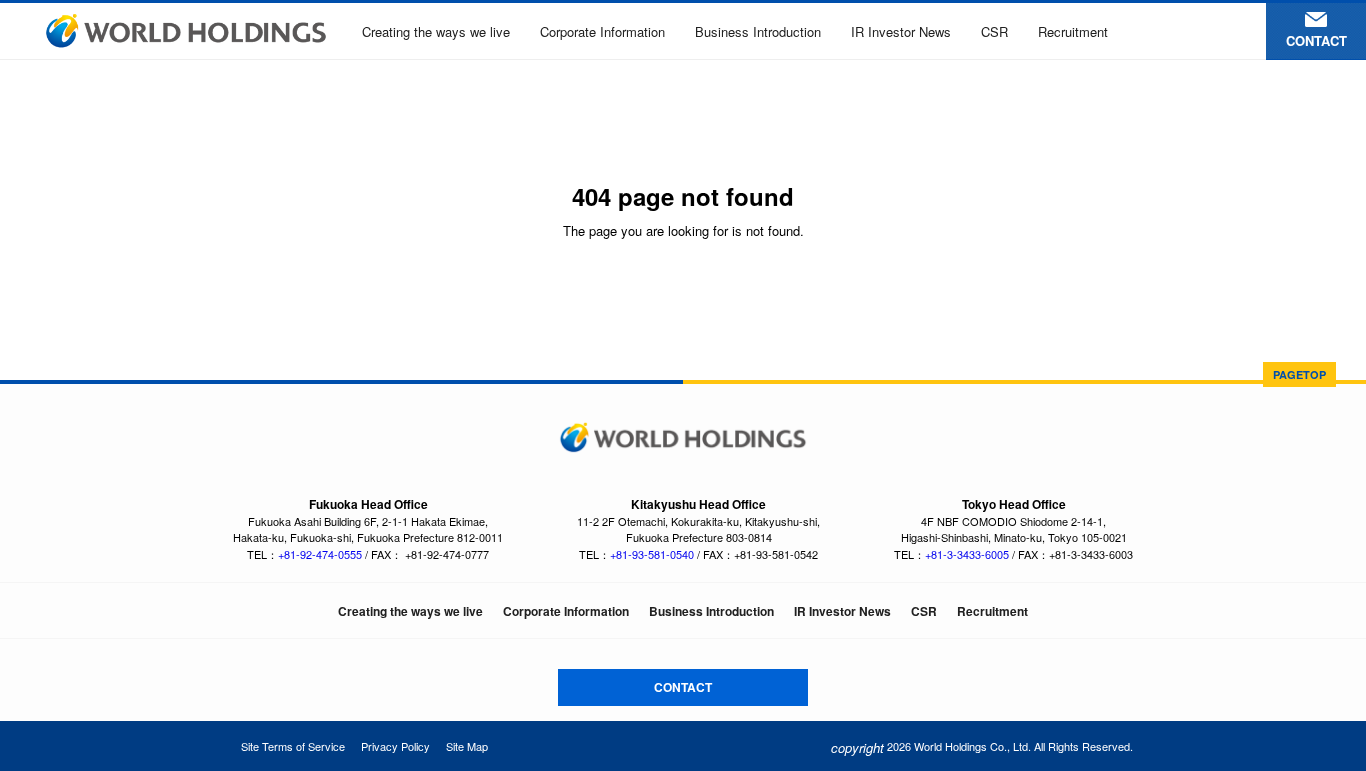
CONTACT (683, 687)
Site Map (467, 746)
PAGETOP (1299, 374)
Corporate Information (602, 31)
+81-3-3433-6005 (967, 554)
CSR (994, 31)
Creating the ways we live (436, 31)
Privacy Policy (395, 746)
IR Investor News (901, 31)
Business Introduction (758, 31)
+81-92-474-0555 (320, 554)
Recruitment (1073, 31)
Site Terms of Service (293, 746)
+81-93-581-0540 (652, 554)
